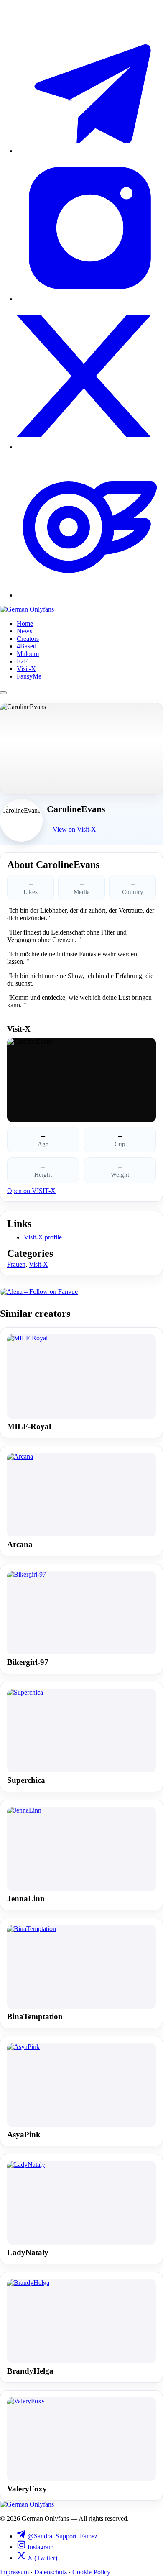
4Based (27, 646)
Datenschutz (51, 2572)
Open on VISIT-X (31, 1191)
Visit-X (26, 669)
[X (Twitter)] (90, 447)
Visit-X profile (43, 1237)
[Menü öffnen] (3, 693)
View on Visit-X (74, 829)
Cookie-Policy (91, 2572)
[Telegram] (90, 151)
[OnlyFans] (90, 595)
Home (25, 624)
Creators (28, 639)
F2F (22, 661)
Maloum (28, 654)
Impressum (14, 2572)
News (24, 631)
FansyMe (29, 676)
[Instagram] (90, 299)
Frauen (16, 1264)
